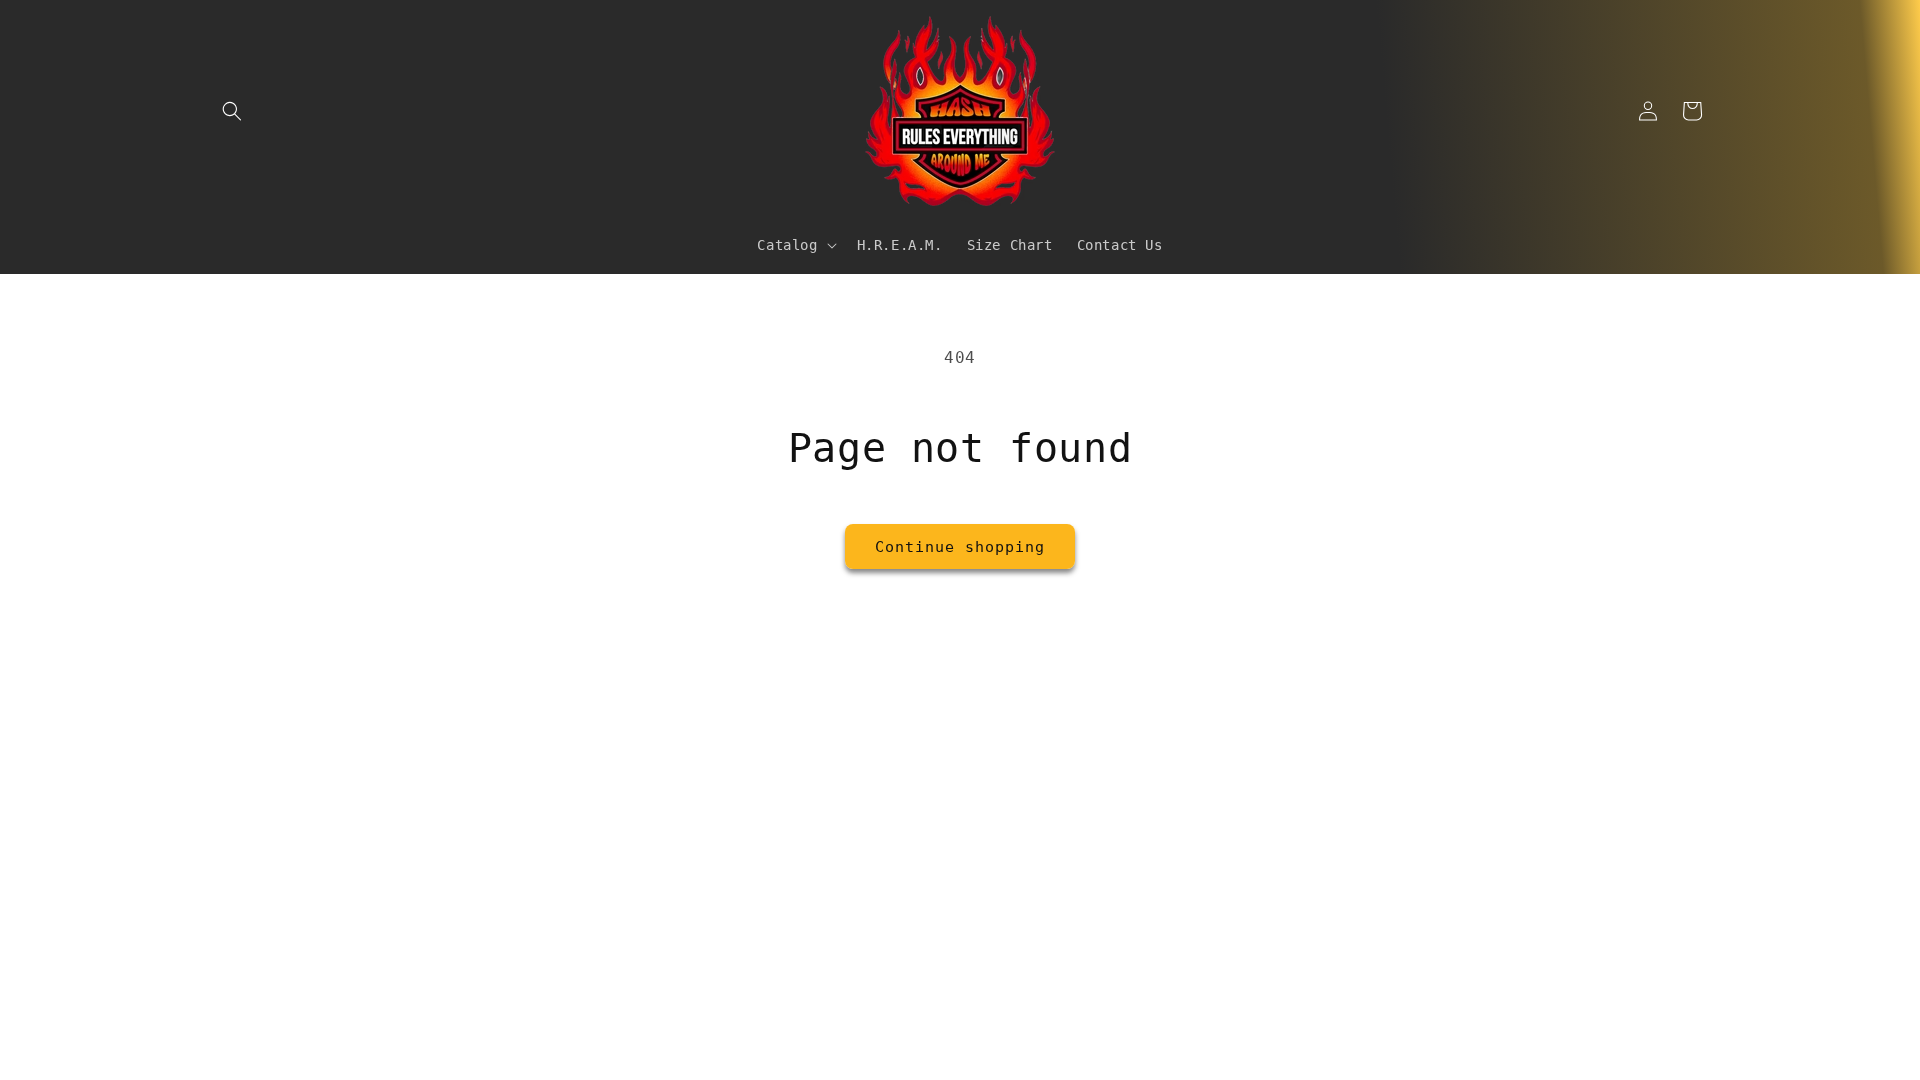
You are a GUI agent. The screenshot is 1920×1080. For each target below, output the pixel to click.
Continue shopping (960, 547)
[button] (232, 111)
